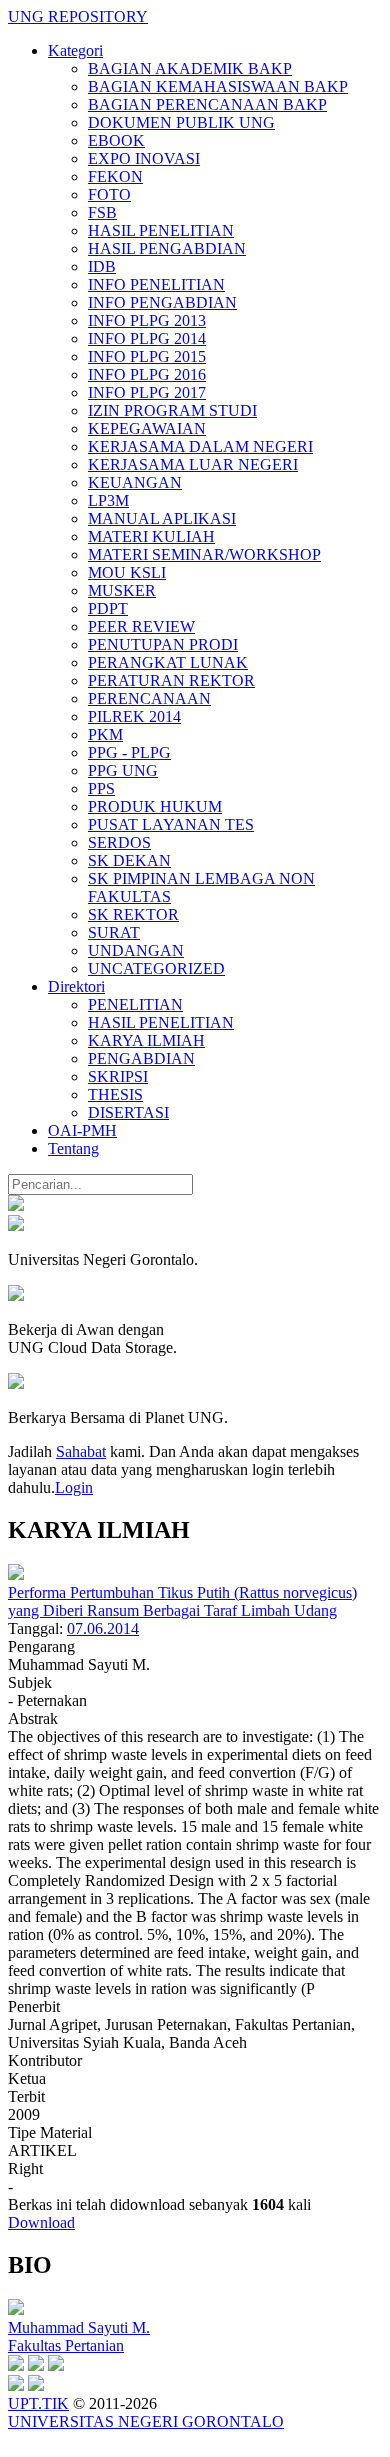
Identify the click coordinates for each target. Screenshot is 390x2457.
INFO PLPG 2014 (147, 338)
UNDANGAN (136, 950)
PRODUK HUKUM (155, 806)
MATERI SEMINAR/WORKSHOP (204, 554)
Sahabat (81, 1451)
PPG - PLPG (129, 752)
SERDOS (119, 842)
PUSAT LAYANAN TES (171, 824)
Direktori (76, 986)
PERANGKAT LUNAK (168, 662)
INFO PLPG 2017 (147, 392)
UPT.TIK (38, 2403)
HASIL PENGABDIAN (167, 248)
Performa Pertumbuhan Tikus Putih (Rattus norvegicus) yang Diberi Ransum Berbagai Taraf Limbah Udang (182, 1601)
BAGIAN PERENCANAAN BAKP (207, 104)
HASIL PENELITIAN (161, 230)
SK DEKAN (129, 860)
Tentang (73, 1148)
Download (41, 2222)
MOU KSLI (127, 572)
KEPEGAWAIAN (147, 428)
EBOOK (116, 140)
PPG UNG (123, 770)
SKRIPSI (118, 1076)
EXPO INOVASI (144, 158)
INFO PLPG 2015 (147, 356)
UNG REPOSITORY (78, 16)
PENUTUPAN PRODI (163, 644)
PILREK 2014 (134, 716)
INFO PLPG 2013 (147, 320)
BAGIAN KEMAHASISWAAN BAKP (218, 86)
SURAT (114, 932)
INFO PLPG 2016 (147, 374)
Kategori (75, 50)
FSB (102, 212)
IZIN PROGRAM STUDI (172, 410)
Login (74, 1487)
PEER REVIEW (141, 626)
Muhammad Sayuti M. (79, 2327)
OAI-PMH (82, 1130)
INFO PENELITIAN (156, 284)
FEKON (115, 176)
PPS (101, 788)
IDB (102, 266)
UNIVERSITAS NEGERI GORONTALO (146, 2421)
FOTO (109, 194)
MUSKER (122, 590)
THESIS (115, 1094)
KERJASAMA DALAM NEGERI (200, 446)
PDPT (108, 608)
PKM (105, 734)
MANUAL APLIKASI (162, 518)
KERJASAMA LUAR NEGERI (193, 464)
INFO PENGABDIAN (162, 302)
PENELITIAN (135, 1004)
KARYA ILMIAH (146, 1040)
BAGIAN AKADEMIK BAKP (190, 68)
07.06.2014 (103, 1628)
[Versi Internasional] (16, 1205)
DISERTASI (128, 1112)
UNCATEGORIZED (156, 968)
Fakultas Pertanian (66, 2345)
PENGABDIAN (141, 1058)
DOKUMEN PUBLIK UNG (181, 122)
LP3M (108, 500)
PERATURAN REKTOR (171, 680)
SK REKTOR (133, 914)
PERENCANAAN (149, 698)
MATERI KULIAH (151, 536)
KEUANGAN (135, 482)
